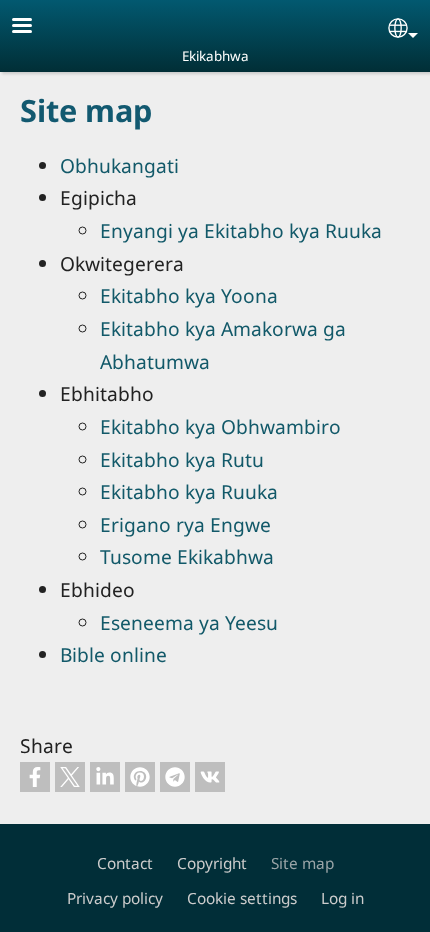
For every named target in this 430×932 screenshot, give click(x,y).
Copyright (212, 863)
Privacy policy (115, 898)
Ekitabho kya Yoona (189, 295)
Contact (125, 863)
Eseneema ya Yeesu (189, 622)
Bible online (113, 654)
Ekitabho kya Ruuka (189, 491)
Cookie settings (242, 898)
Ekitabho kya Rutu (182, 459)
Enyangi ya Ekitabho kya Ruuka (241, 230)
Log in (342, 898)
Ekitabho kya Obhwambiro (220, 426)
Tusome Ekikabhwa (187, 556)
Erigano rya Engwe (185, 524)
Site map (302, 863)
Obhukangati (119, 165)
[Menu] (34, 27)
